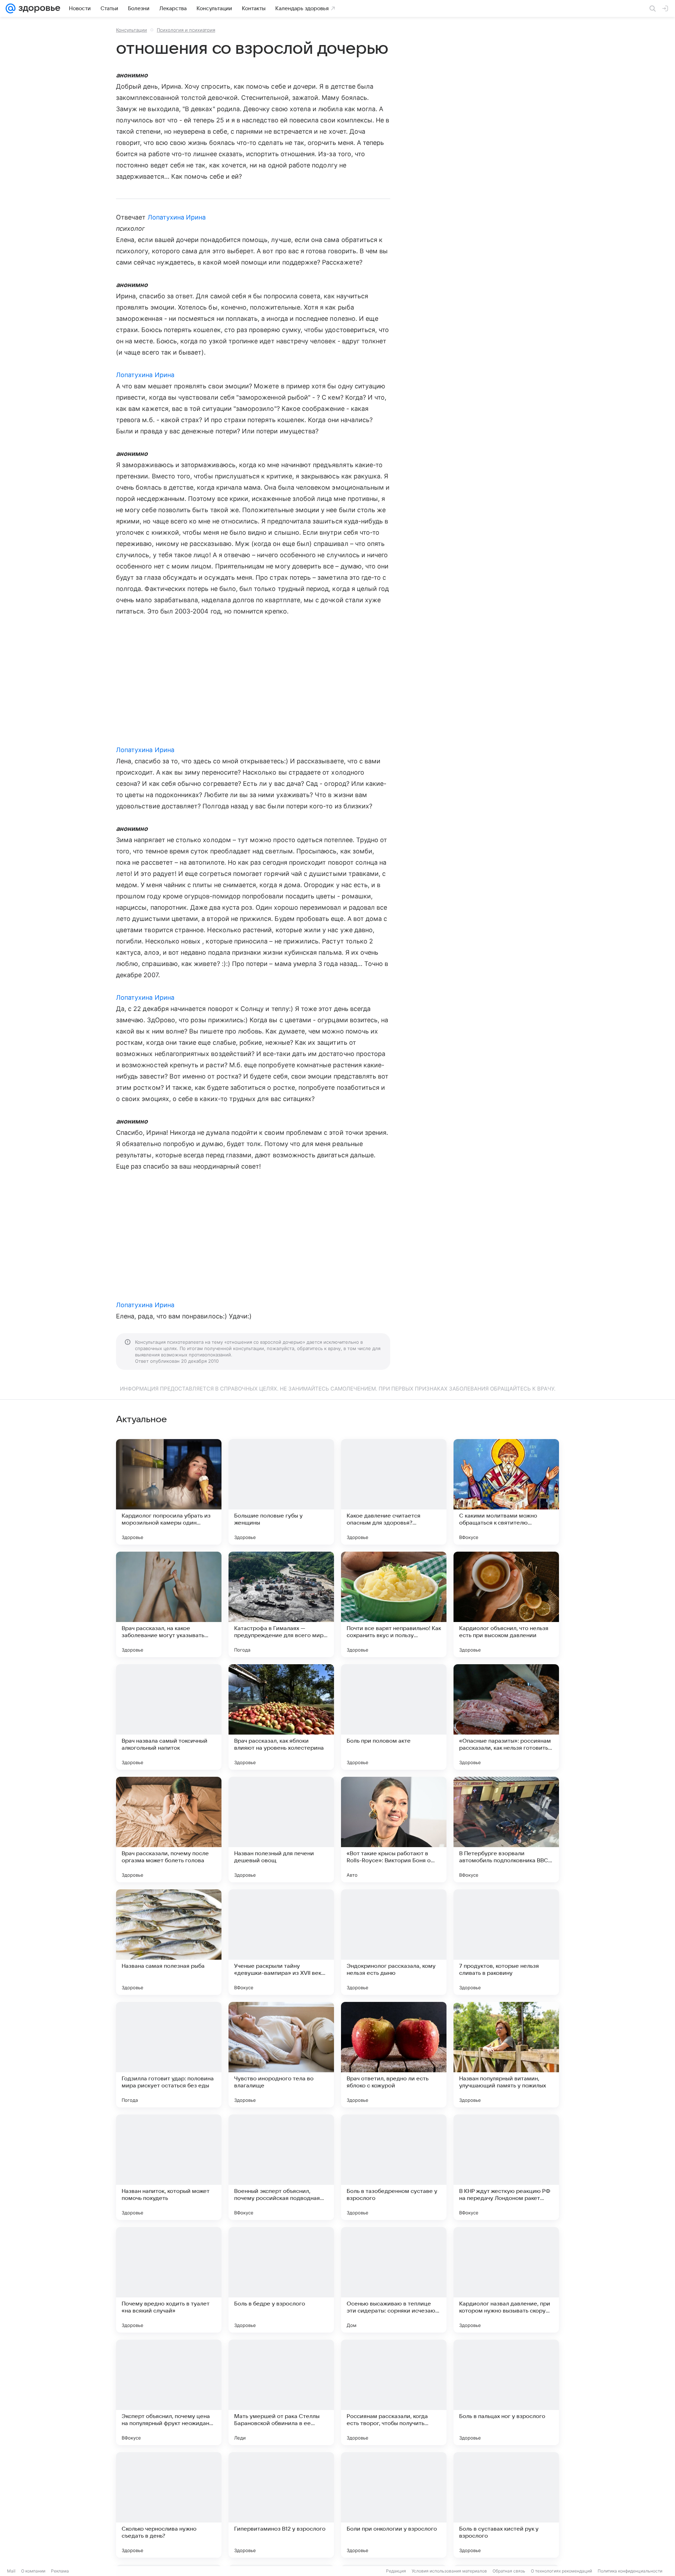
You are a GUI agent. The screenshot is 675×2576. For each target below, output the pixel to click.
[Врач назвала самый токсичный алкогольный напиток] (169, 1717)
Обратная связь (509, 2571)
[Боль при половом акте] (394, 1717)
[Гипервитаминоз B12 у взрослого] (281, 2505)
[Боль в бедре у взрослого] (281, 2280)
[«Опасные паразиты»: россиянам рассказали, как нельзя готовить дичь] (506, 1717)
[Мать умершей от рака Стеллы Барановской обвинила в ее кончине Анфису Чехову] (281, 2392)
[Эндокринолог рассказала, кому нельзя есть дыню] (394, 1942)
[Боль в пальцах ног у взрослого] (506, 2392)
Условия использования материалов (449, 2571)
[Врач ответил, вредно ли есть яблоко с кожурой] (394, 2055)
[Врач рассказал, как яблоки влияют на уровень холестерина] (281, 1717)
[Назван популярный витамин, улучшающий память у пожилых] (506, 2055)
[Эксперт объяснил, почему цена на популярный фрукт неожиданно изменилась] (169, 2392)
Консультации (131, 30)
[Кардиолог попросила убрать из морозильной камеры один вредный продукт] (169, 1492)
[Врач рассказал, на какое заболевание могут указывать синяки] (169, 1604)
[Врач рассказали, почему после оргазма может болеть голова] (169, 1830)
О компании (33, 2571)
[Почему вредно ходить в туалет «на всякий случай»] (169, 2280)
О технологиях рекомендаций (561, 2571)
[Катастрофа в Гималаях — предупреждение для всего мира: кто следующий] (281, 1604)
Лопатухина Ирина (177, 217)
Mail (11, 2571)
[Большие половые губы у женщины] (281, 1492)
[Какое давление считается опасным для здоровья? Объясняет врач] (394, 1492)
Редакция (396, 2571)
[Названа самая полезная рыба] (169, 1942)
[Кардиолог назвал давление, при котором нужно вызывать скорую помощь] (506, 2280)
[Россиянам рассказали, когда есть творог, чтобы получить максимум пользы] (394, 2392)
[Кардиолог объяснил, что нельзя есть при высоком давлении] (506, 1604)
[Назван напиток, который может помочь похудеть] (169, 2167)
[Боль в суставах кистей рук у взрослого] (506, 2505)
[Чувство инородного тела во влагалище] (281, 2055)
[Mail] (11, 8)
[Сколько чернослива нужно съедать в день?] (169, 2505)
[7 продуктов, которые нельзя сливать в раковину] (506, 1942)
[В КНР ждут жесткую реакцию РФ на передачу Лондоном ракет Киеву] (506, 2167)
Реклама (60, 2571)
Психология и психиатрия (186, 30)
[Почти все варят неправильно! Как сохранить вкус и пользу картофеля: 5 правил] (394, 1604)
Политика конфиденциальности (630, 2571)
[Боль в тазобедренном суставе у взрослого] (394, 2167)
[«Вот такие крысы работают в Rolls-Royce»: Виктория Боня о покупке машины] (394, 1830)
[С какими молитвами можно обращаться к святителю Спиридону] (506, 1492)
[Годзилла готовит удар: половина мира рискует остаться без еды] (169, 2055)
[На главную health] (38, 8)
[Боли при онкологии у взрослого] (394, 2505)
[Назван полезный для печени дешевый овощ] (281, 1830)
